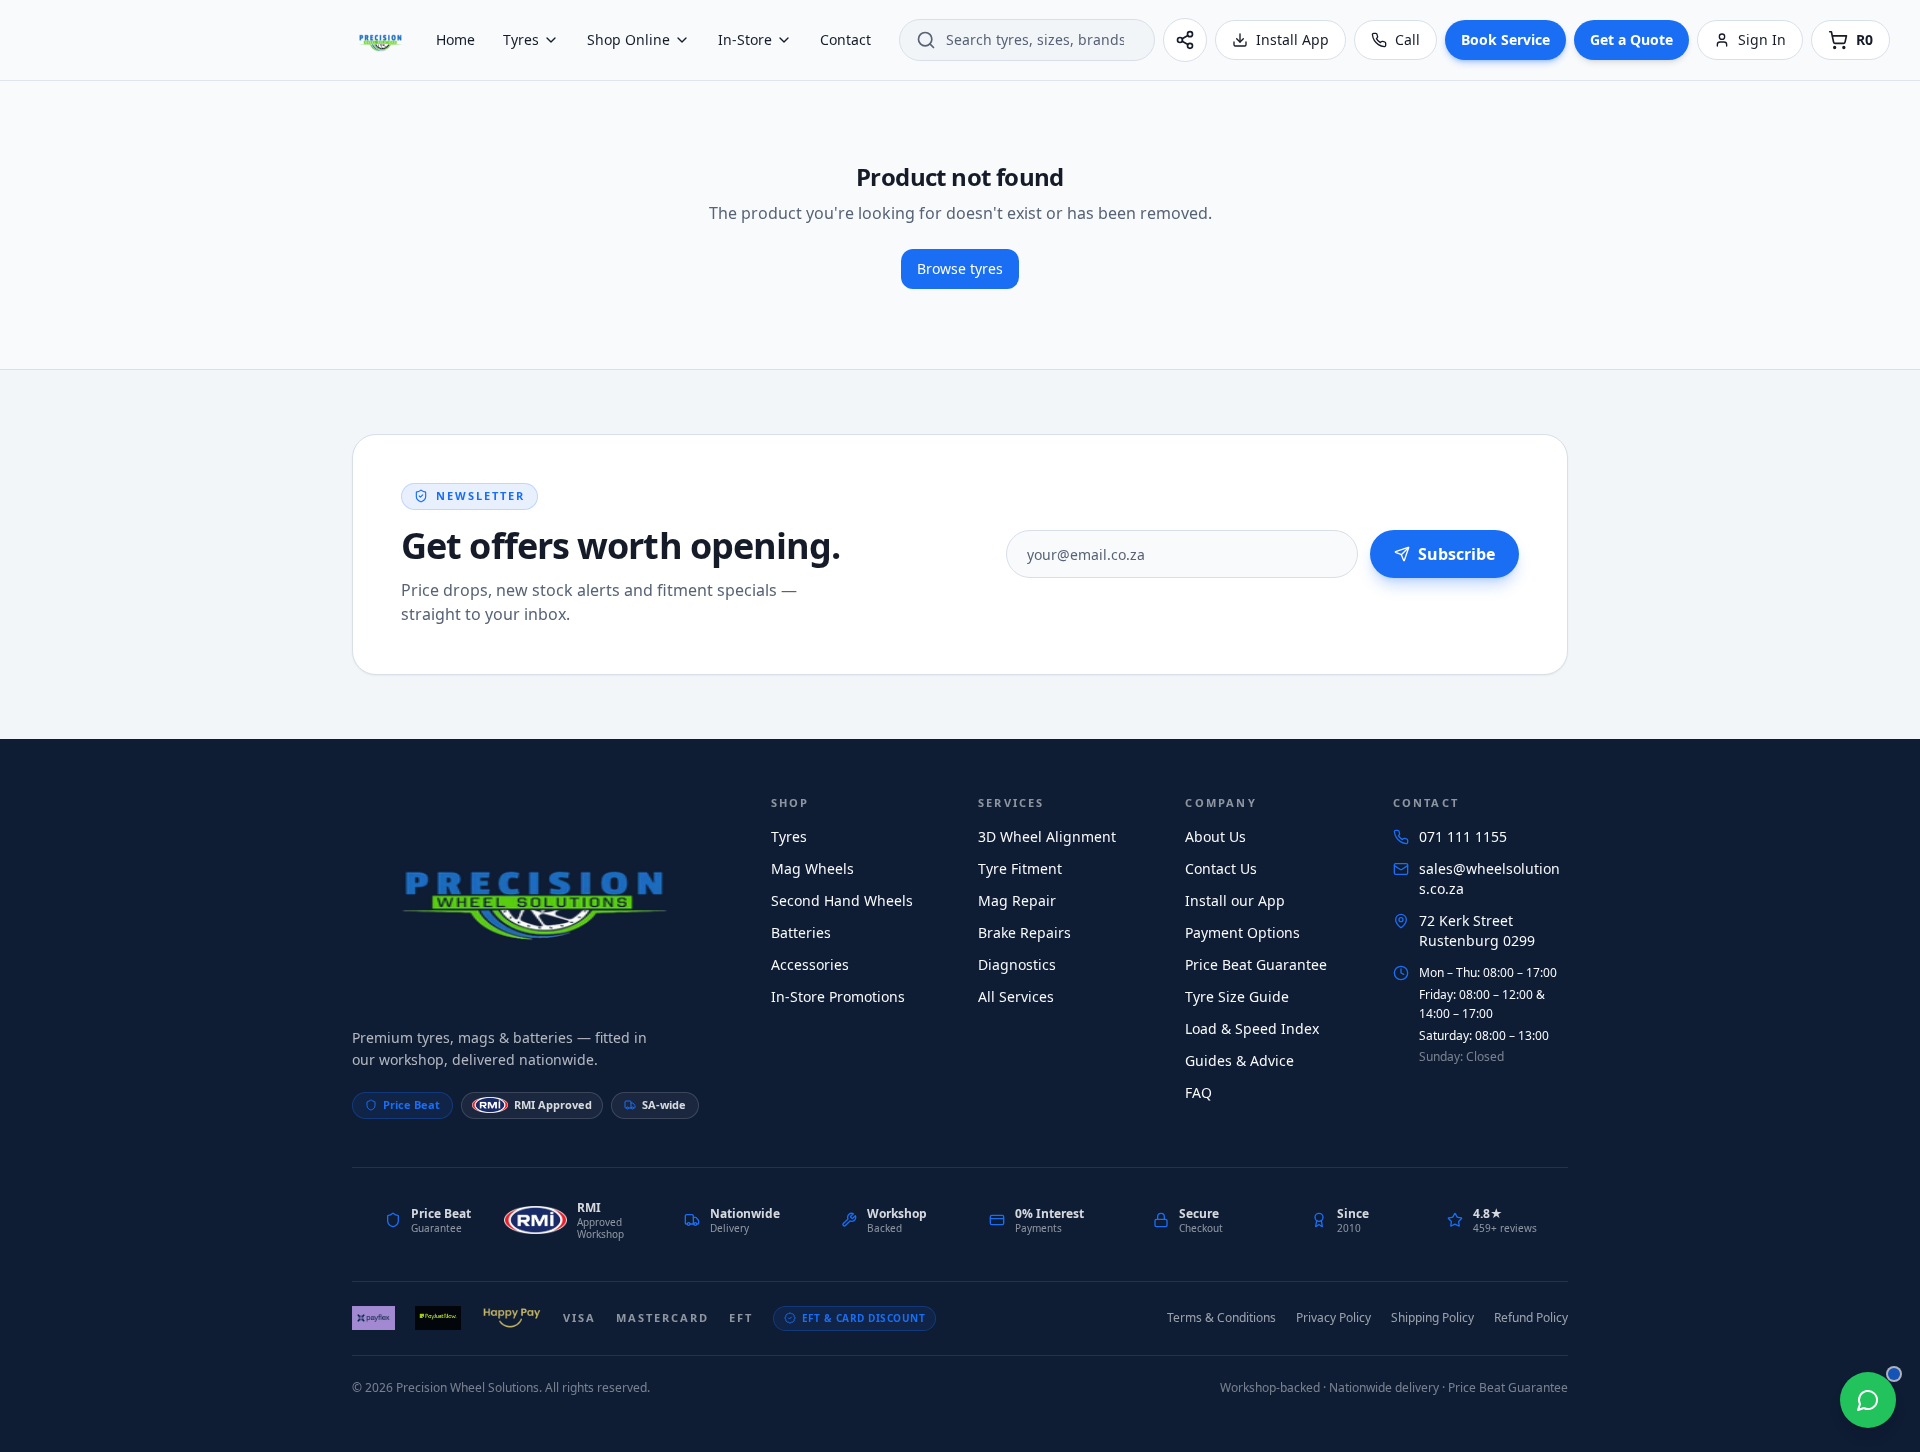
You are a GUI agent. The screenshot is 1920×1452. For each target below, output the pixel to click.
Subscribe (1456, 554)
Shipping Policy (1432, 1317)
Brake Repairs (1024, 932)
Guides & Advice (1239, 1060)
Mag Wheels (812, 868)
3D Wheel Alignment (1047, 836)
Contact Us (1221, 868)
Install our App (1235, 900)
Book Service (1505, 39)
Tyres (521, 39)
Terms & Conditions (1221, 1317)
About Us (1215, 836)
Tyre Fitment (1020, 868)
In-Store (745, 39)
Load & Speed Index (1252, 1028)
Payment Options (1242, 932)
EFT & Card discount (864, 1318)
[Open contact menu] (1868, 1400)
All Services (1016, 996)
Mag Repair (1017, 900)
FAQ (1198, 1092)
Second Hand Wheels (842, 900)
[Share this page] (1185, 40)
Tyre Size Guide (1237, 996)
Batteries (801, 932)
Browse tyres (960, 268)
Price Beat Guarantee (1256, 964)
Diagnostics (1017, 964)
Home (455, 39)
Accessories (810, 964)
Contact (845, 39)
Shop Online (628, 39)
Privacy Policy (1333, 1317)
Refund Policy (1531, 1317)
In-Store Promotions (838, 996)
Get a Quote (1631, 39)
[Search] (926, 40)
